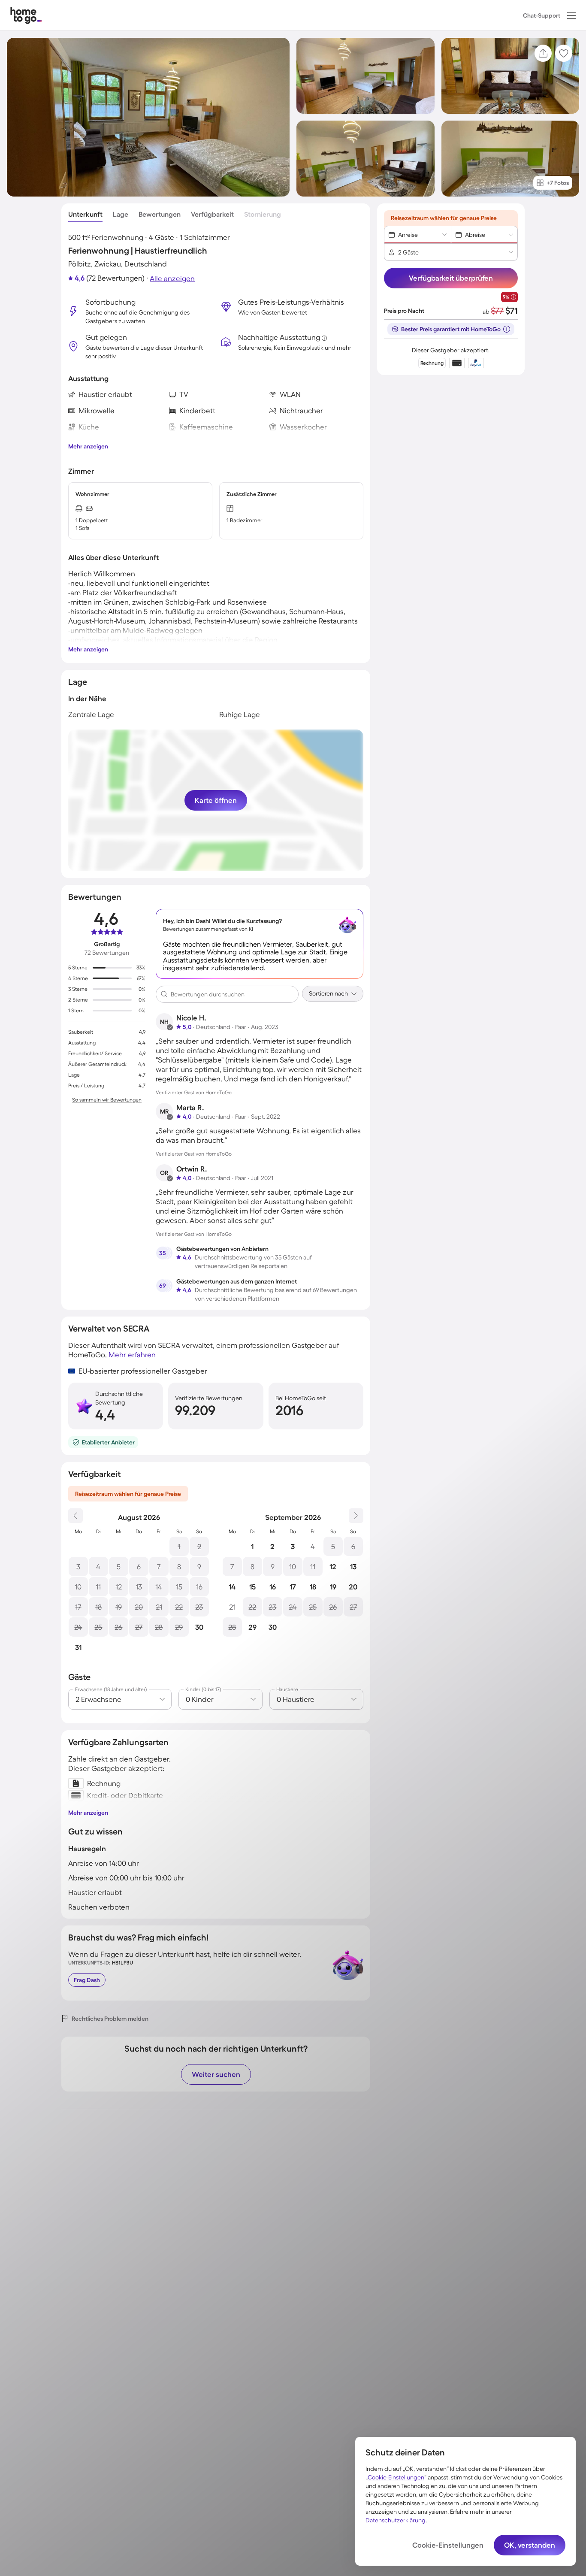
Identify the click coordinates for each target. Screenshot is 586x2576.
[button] (571, 15)
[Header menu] (571, 15)
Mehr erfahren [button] (132, 1355)
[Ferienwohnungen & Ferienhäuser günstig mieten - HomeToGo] (26, 15)
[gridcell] (179, 1546)
